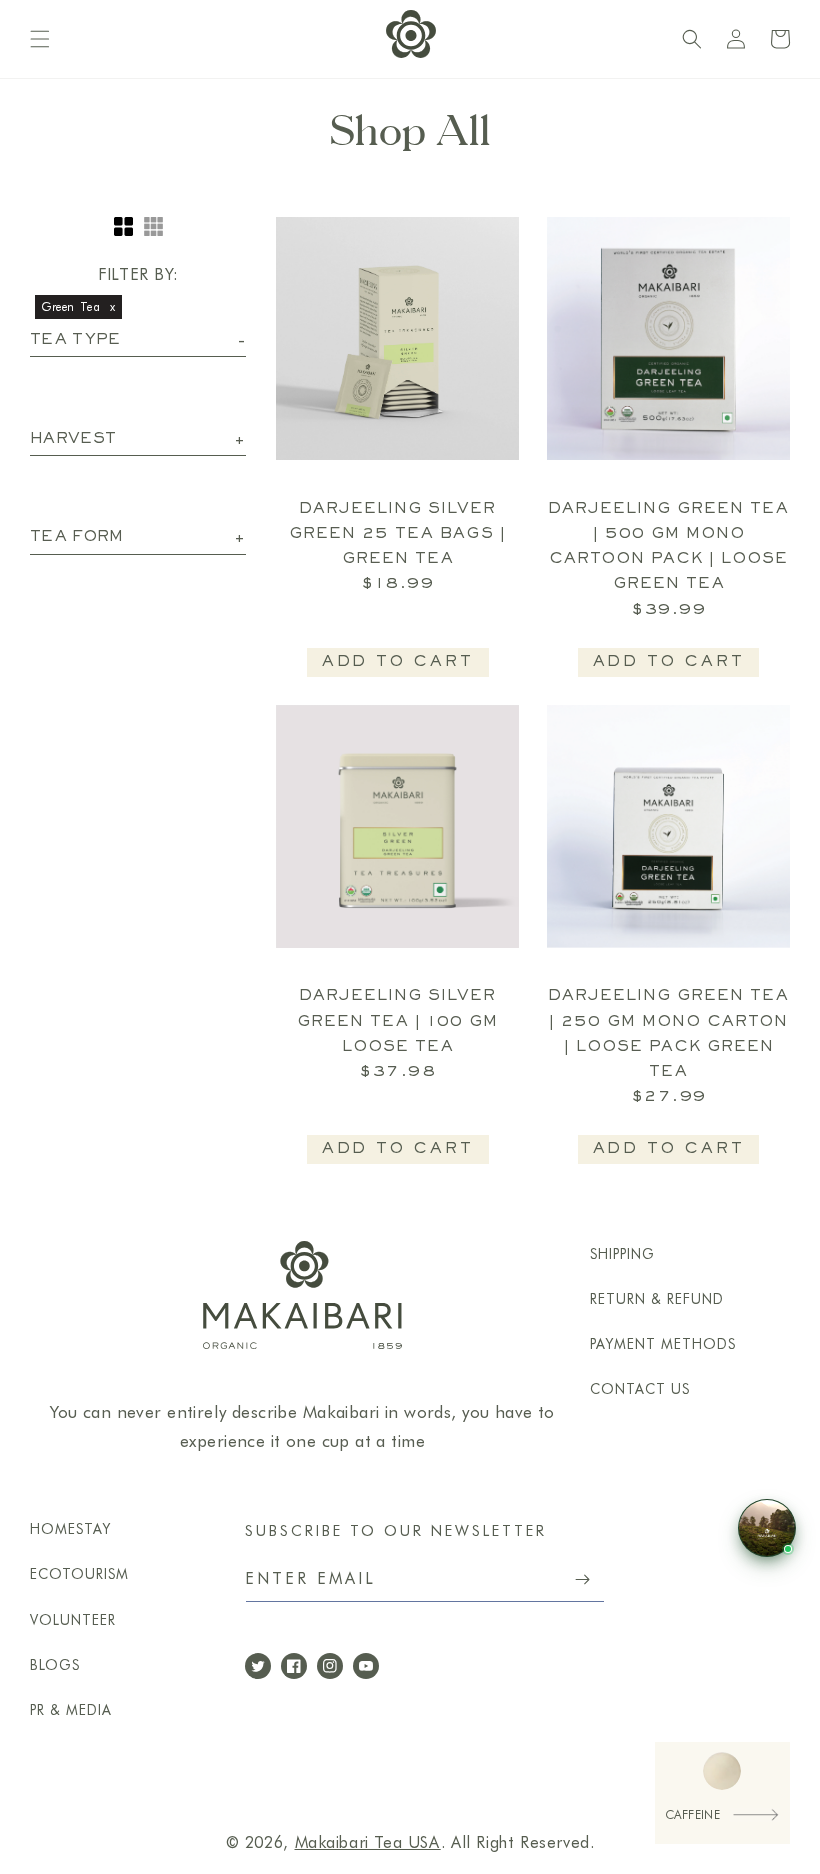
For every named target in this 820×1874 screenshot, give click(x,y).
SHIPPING (622, 1254)
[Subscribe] (582, 1579)
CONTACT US (640, 1389)
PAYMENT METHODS (663, 1344)
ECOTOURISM (79, 1574)
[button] (40, 39)
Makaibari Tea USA (368, 1842)
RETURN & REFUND (657, 1299)
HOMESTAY (70, 1529)
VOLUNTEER (73, 1620)
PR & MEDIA (71, 1710)
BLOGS (55, 1665)
